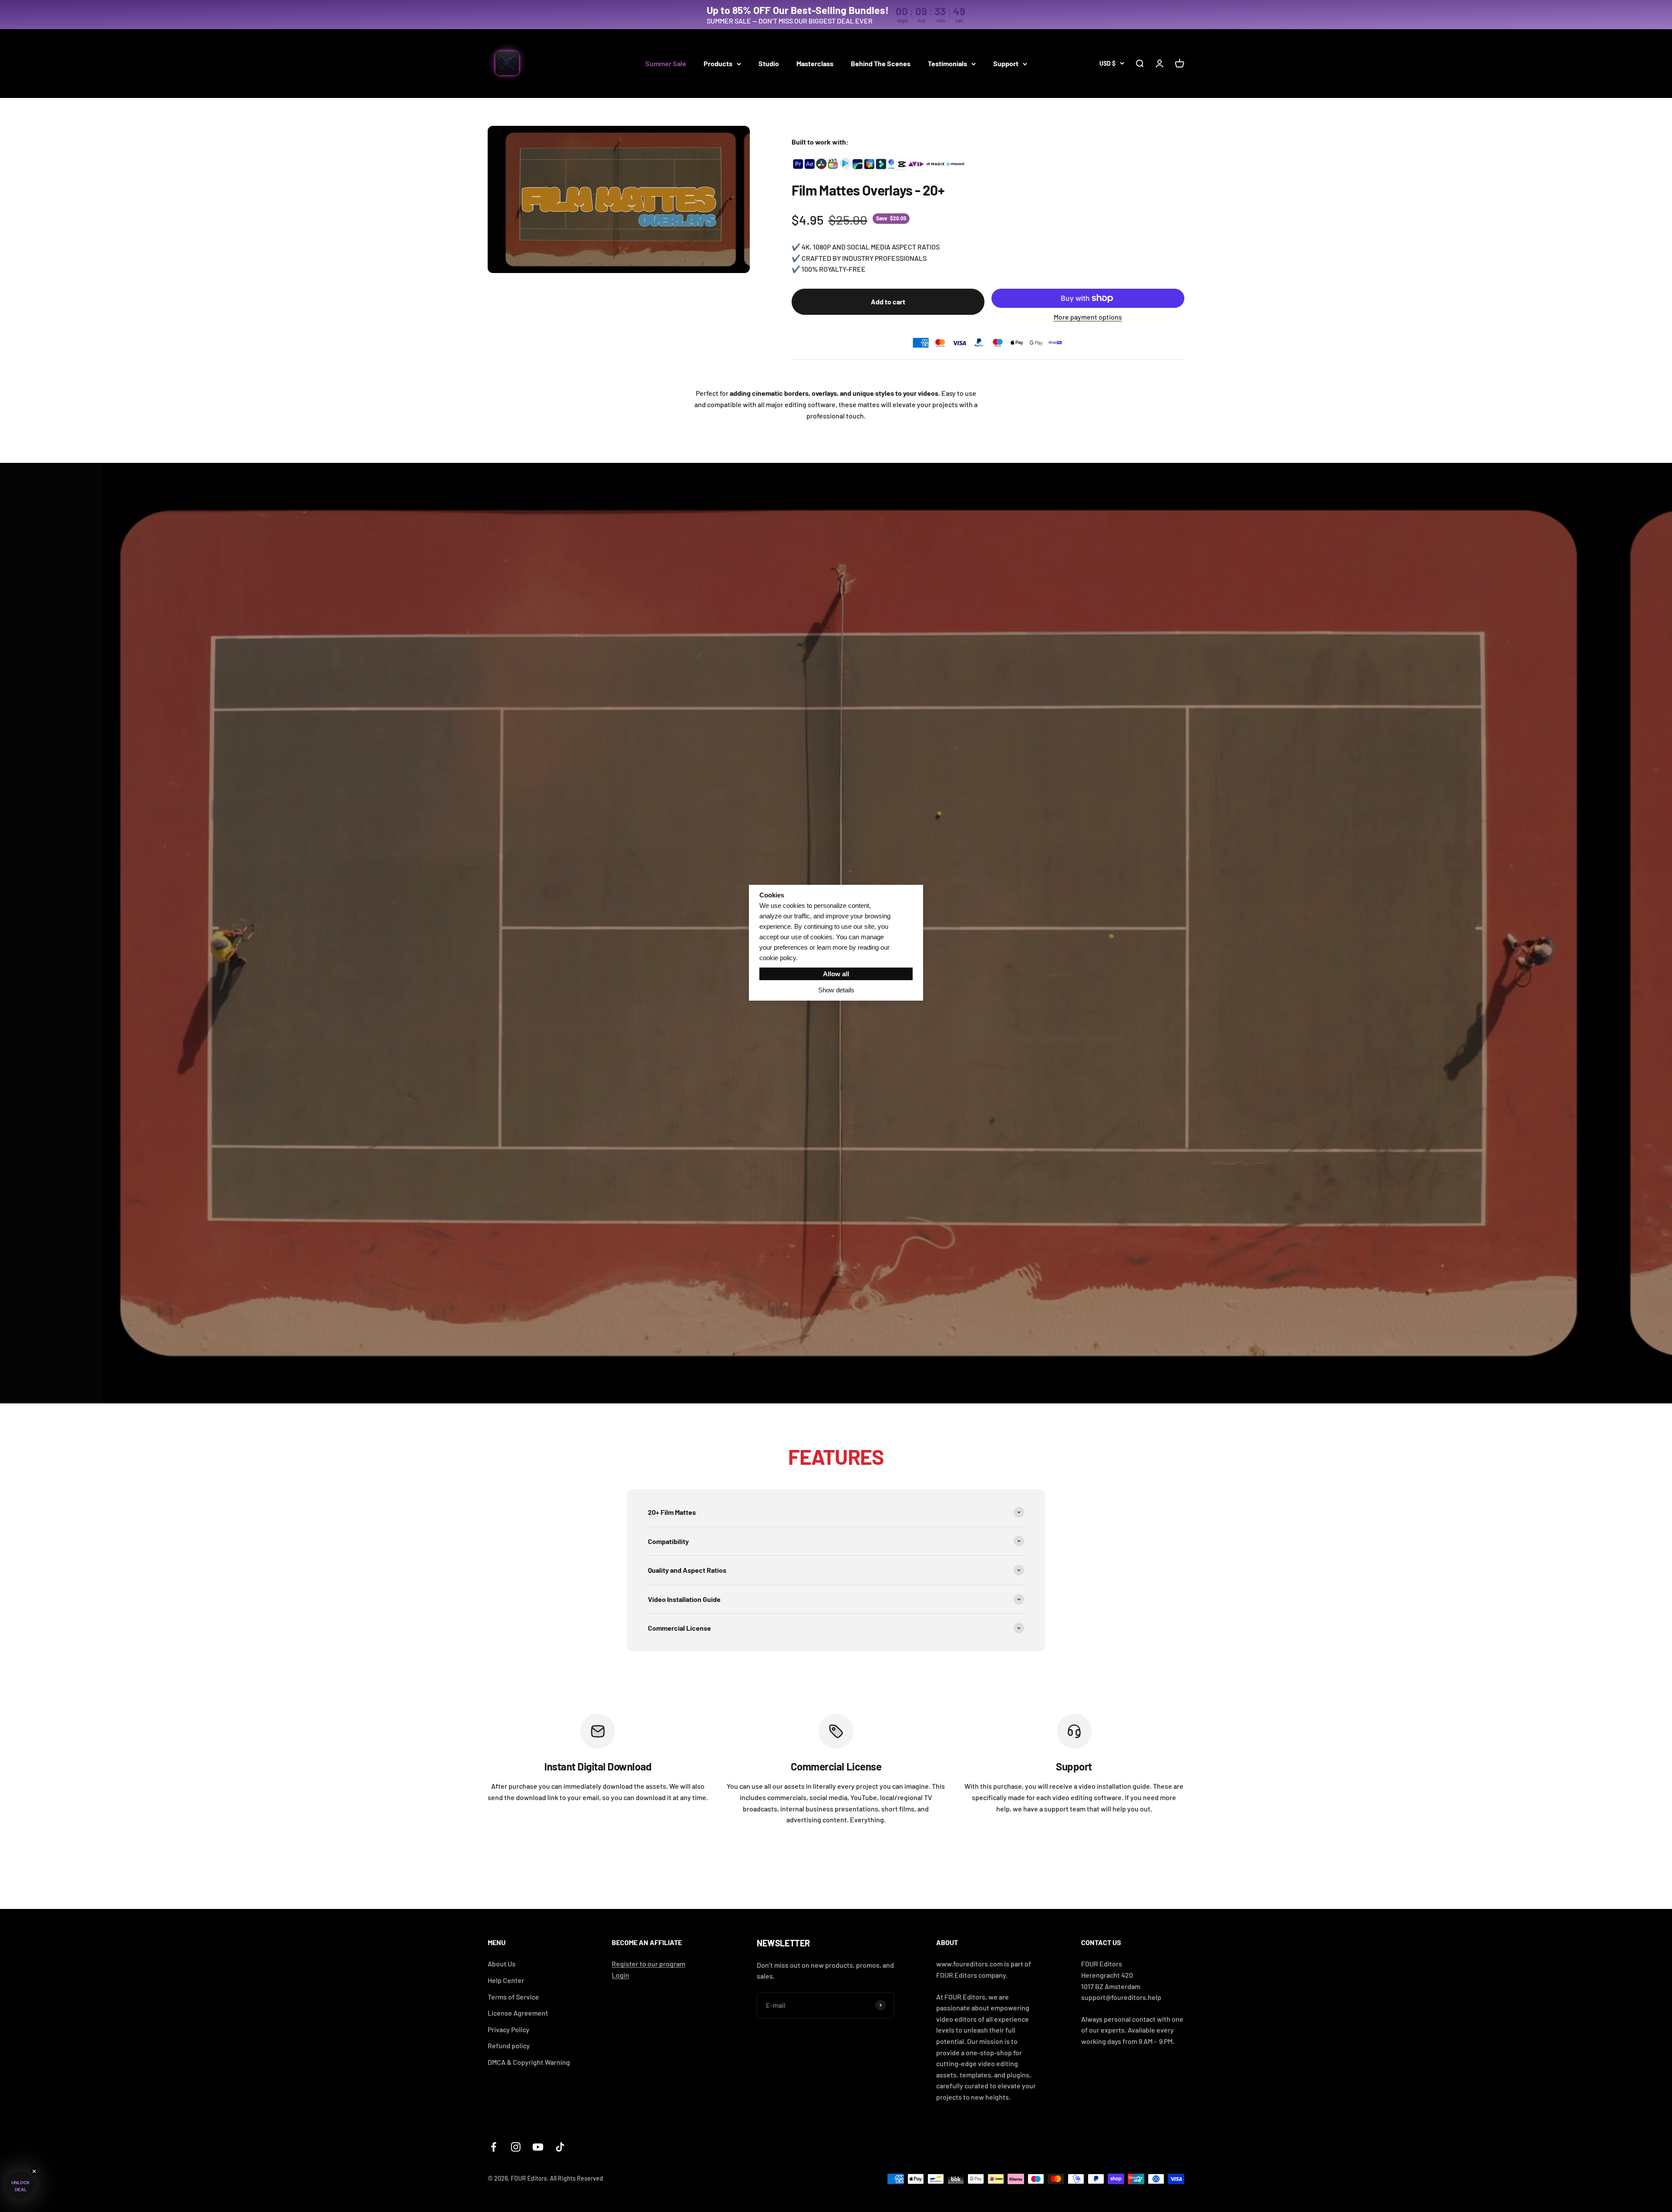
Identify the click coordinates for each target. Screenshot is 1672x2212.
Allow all (836, 974)
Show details (836, 990)
